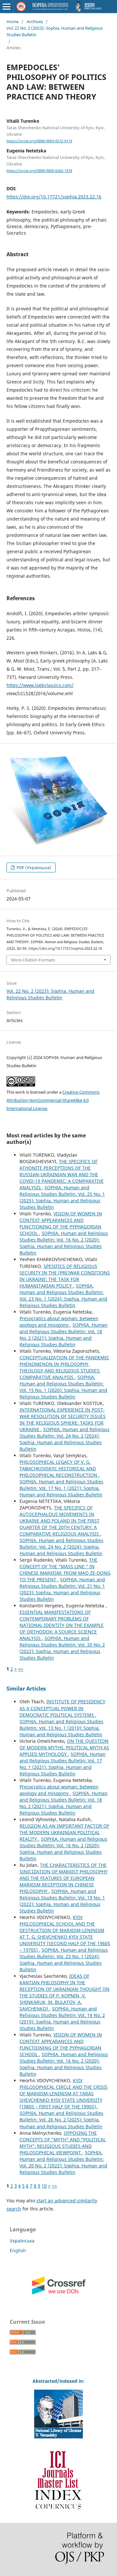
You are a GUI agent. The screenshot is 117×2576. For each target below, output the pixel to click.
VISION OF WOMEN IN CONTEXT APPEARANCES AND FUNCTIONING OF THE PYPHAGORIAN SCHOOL (61, 1223)
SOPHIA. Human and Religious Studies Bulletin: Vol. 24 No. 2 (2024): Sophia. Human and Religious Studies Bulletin (65, 1439)
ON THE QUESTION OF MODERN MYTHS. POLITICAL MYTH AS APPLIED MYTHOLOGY (64, 1748)
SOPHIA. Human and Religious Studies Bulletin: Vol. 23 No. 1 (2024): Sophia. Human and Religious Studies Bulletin (63, 1296)
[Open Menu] (6, 7)
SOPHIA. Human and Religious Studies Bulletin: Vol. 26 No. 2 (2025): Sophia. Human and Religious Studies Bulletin (61, 2120)
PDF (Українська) (33, 867)
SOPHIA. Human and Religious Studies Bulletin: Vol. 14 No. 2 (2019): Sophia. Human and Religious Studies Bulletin (62, 2018)
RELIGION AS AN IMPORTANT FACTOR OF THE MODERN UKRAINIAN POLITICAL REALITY (64, 1832)
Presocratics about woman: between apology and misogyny (59, 1322)
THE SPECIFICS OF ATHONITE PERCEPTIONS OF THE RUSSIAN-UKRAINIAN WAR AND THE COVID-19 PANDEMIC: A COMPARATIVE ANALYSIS (62, 1174)
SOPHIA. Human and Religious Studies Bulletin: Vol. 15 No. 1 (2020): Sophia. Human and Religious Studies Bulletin (63, 1387)
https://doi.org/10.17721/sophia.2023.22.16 (54, 197)
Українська (22, 2241)
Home (13, 22)
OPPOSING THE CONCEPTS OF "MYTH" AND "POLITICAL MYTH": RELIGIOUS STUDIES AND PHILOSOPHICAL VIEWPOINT (63, 2143)
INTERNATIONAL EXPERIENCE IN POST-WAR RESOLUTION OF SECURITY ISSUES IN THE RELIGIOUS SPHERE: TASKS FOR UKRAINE (63, 1420)
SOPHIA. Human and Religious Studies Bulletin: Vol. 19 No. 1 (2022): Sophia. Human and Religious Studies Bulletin (62, 1901)
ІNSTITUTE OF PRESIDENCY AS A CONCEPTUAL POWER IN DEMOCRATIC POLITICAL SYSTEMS (62, 1708)
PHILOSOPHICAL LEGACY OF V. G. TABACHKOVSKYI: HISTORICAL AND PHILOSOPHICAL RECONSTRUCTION (59, 1468)
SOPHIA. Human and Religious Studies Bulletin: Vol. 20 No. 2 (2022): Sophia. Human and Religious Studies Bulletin (62, 1648)
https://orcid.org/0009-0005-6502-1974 (39, 171)
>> (21, 1669)
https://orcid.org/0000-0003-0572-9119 (39, 141)
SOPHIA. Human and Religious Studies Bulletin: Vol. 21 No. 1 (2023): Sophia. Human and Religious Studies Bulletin (62, 1589)
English (18, 2250)
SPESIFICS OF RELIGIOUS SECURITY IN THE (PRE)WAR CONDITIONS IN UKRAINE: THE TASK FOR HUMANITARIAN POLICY (65, 1276)
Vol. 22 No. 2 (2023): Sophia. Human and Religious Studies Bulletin (55, 31)
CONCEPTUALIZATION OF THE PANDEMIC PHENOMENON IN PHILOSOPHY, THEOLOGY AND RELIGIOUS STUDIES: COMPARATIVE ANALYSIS (64, 1367)
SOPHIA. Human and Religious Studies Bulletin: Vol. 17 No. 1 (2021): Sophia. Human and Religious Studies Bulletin (61, 1488)
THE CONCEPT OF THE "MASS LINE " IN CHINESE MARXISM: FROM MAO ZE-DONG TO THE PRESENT (65, 1570)
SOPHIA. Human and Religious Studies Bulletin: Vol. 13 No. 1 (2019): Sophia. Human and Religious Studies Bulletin (61, 1728)
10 (44, 2186)
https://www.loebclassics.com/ (40, 685)
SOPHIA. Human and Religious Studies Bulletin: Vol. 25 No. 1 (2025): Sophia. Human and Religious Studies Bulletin (62, 1197)
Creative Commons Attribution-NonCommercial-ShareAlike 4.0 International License (53, 1100)
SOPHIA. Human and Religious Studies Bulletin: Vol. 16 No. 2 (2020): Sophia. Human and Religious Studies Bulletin (64, 1243)
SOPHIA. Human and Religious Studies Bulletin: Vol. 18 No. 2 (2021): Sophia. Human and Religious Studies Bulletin (64, 1335)
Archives (35, 22)
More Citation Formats (33, 960)
